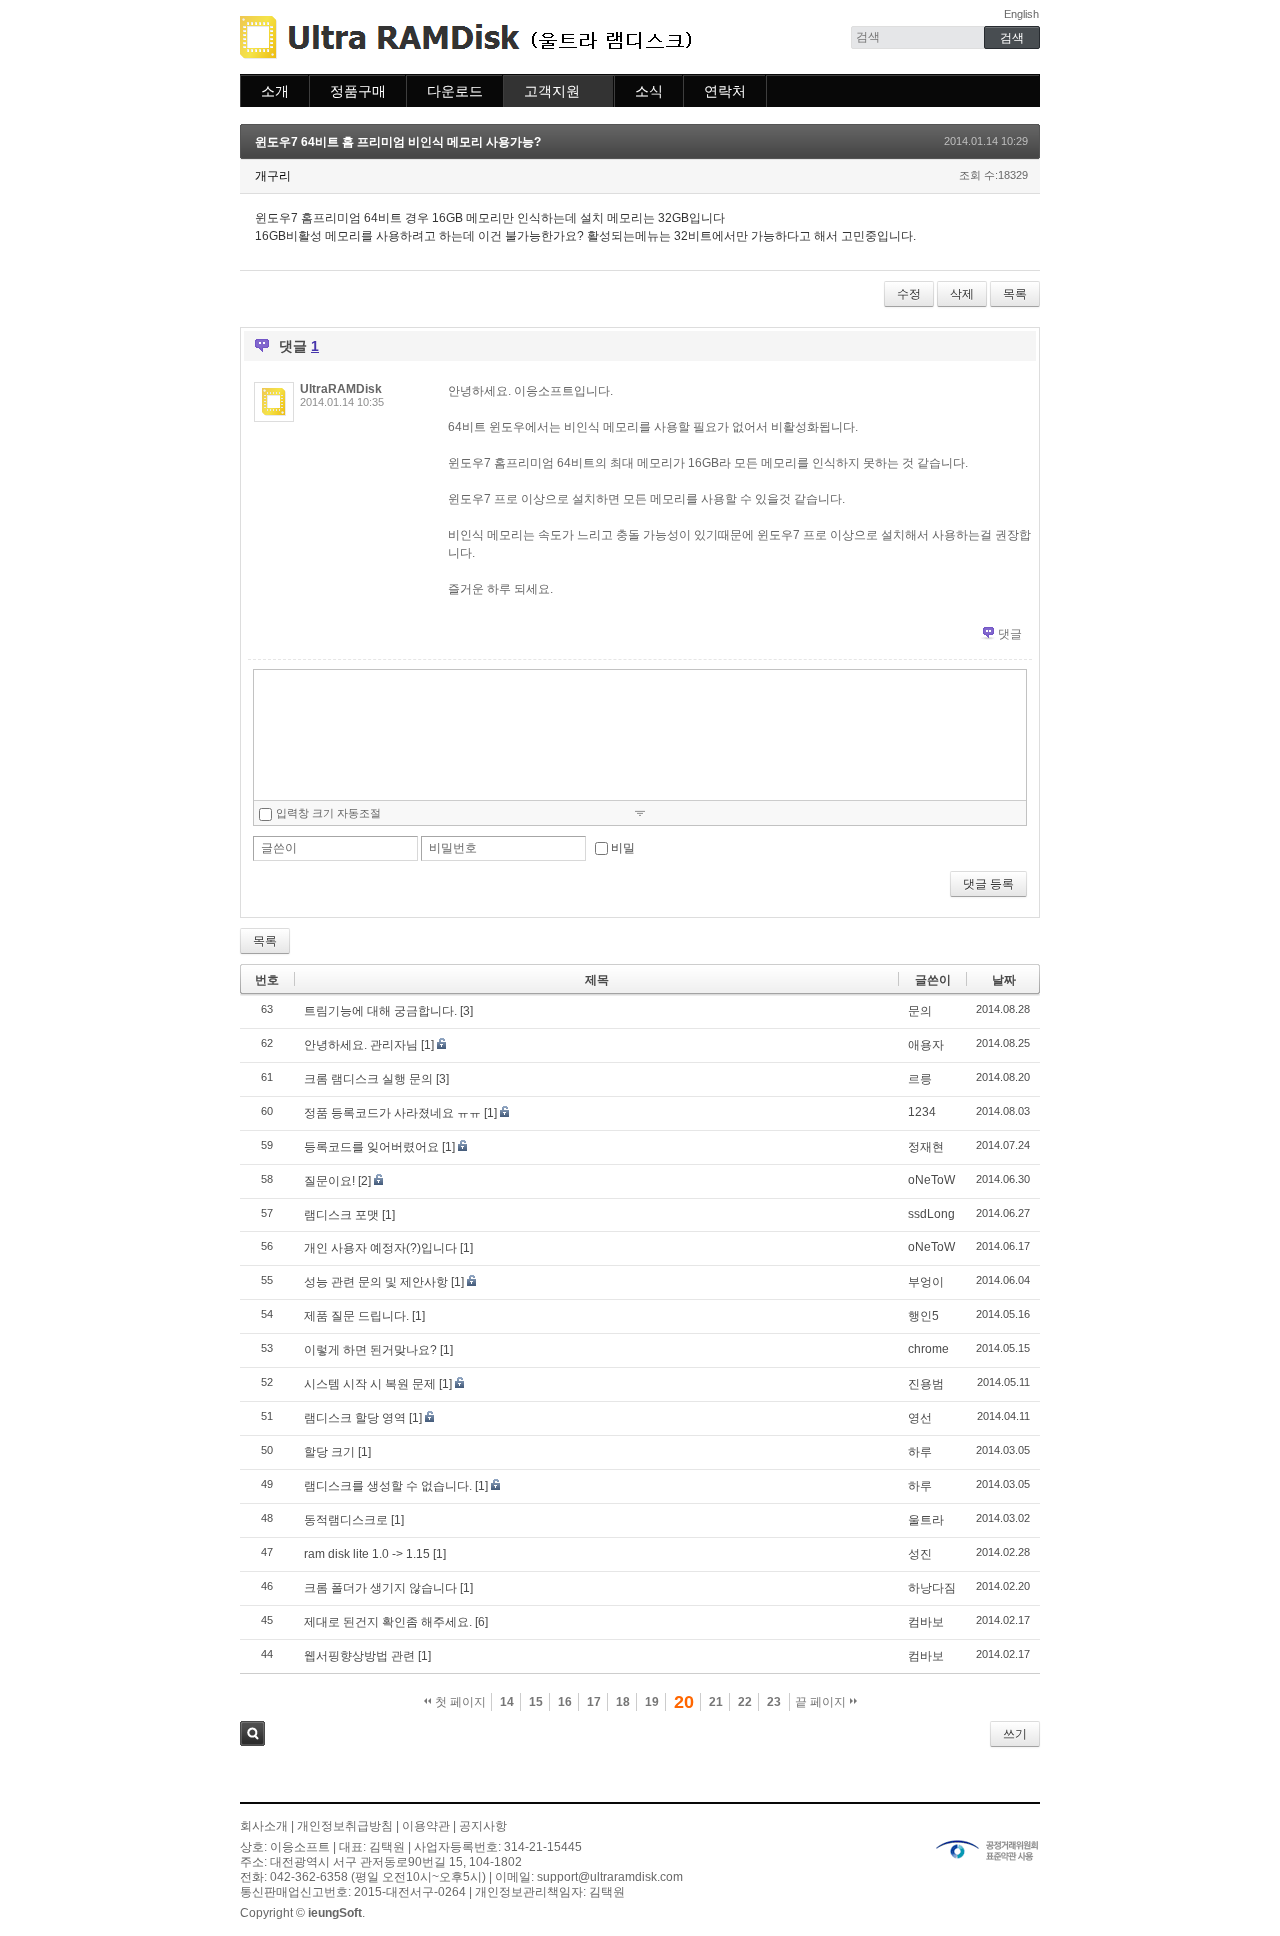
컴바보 (926, 1622)
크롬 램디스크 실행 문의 (368, 1079)
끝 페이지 (822, 1702)
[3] (466, 1011)
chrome (928, 1349)
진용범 (926, 1384)
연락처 (725, 91)
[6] (481, 1622)
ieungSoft (335, 1913)
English (1021, 14)
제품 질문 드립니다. (356, 1316)
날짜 (1004, 980)
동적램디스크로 (346, 1520)
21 (716, 1702)
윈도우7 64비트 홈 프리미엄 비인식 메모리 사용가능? (398, 142)
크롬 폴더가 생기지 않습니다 (380, 1588)
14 (507, 1702)
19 (652, 1702)
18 (623, 1702)
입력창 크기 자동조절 (328, 813)
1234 (922, 1112)
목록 (1015, 294)
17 (594, 1702)
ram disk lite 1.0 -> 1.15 (367, 1554)
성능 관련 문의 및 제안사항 (376, 1282)
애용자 (926, 1045)
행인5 (923, 1316)
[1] (427, 1045)
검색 (252, 1733)
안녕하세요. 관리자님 (361, 1045)
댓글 (1010, 634)
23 (774, 1702)
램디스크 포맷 (341, 1215)
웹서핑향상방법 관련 (359, 1656)
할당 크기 (329, 1452)
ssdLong (931, 1214)
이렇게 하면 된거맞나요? (370, 1350)
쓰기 (1015, 1734)
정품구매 (358, 91)
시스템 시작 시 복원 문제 (370, 1384)
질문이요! (329, 1181)
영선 (920, 1418)
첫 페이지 (459, 1702)
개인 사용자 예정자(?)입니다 (380, 1248)
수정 (909, 294)
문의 (920, 1011)
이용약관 (426, 1826)
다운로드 (455, 91)
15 (536, 1702)
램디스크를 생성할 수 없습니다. (388, 1486)
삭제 (962, 294)
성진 (920, 1554)
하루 (920, 1452)
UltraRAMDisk (341, 389)
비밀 (623, 848)
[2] (364, 1181)
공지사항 (483, 1826)
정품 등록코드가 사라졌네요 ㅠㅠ (392, 1113)
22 (745, 1702)
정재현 (926, 1147)
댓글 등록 (988, 884)
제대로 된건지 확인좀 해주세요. (388, 1622)
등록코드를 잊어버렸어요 (371, 1147)
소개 (275, 91)
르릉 (920, 1079)
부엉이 (926, 1282)
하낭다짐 (932, 1588)
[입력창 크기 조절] (640, 812)
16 (565, 1702)
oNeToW (931, 1180)
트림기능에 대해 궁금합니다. (380, 1011)
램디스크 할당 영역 (355, 1418)
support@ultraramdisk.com (610, 1877)
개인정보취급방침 (345, 1826)
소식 (649, 91)
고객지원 (552, 91)
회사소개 (264, 1826)
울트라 (926, 1520)
